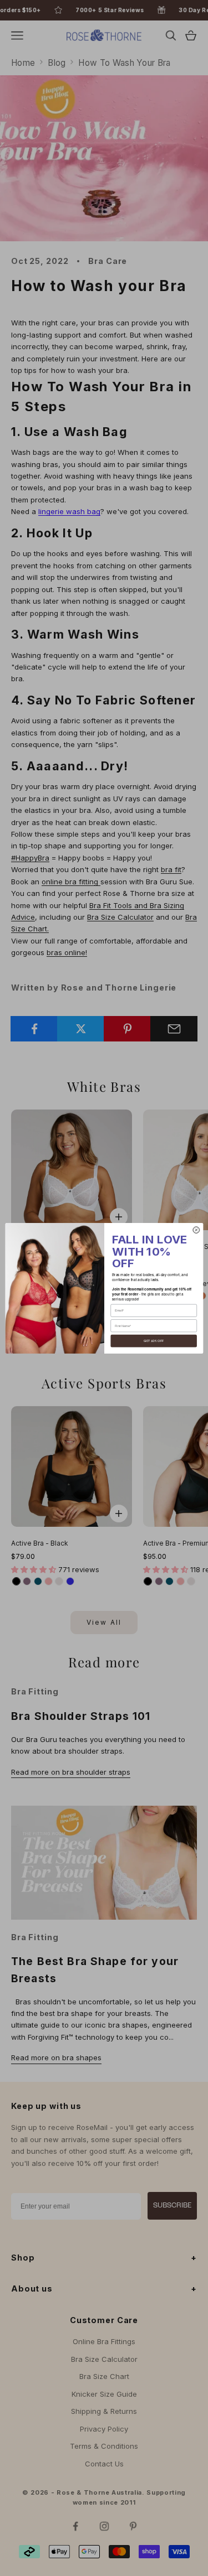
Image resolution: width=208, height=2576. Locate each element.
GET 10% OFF (154, 1341)
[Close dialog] (196, 1229)
